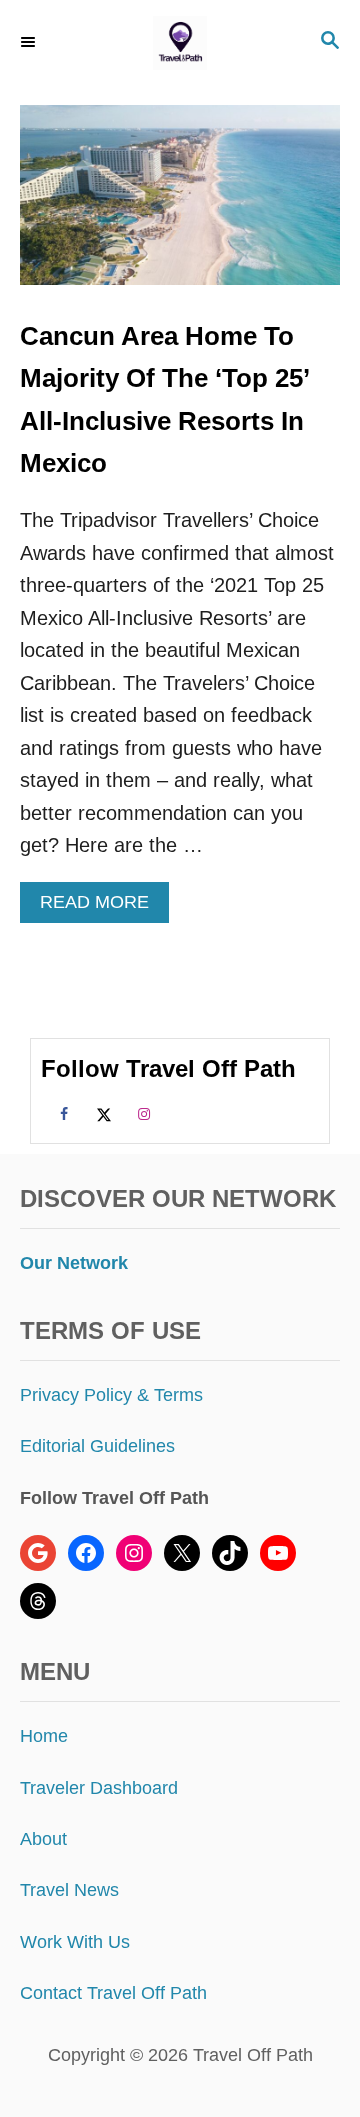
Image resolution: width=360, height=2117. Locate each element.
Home (44, 1736)
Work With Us (75, 1942)
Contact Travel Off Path (113, 1993)
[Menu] (30, 42)
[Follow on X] (101, 1113)
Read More (101, 907)
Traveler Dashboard (99, 1788)
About (43, 1839)
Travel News (69, 1890)
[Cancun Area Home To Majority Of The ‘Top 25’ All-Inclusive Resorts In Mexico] (180, 205)
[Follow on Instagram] (141, 1113)
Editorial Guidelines (97, 1446)
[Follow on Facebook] (61, 1113)
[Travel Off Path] (180, 42)
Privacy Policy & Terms (111, 1395)
